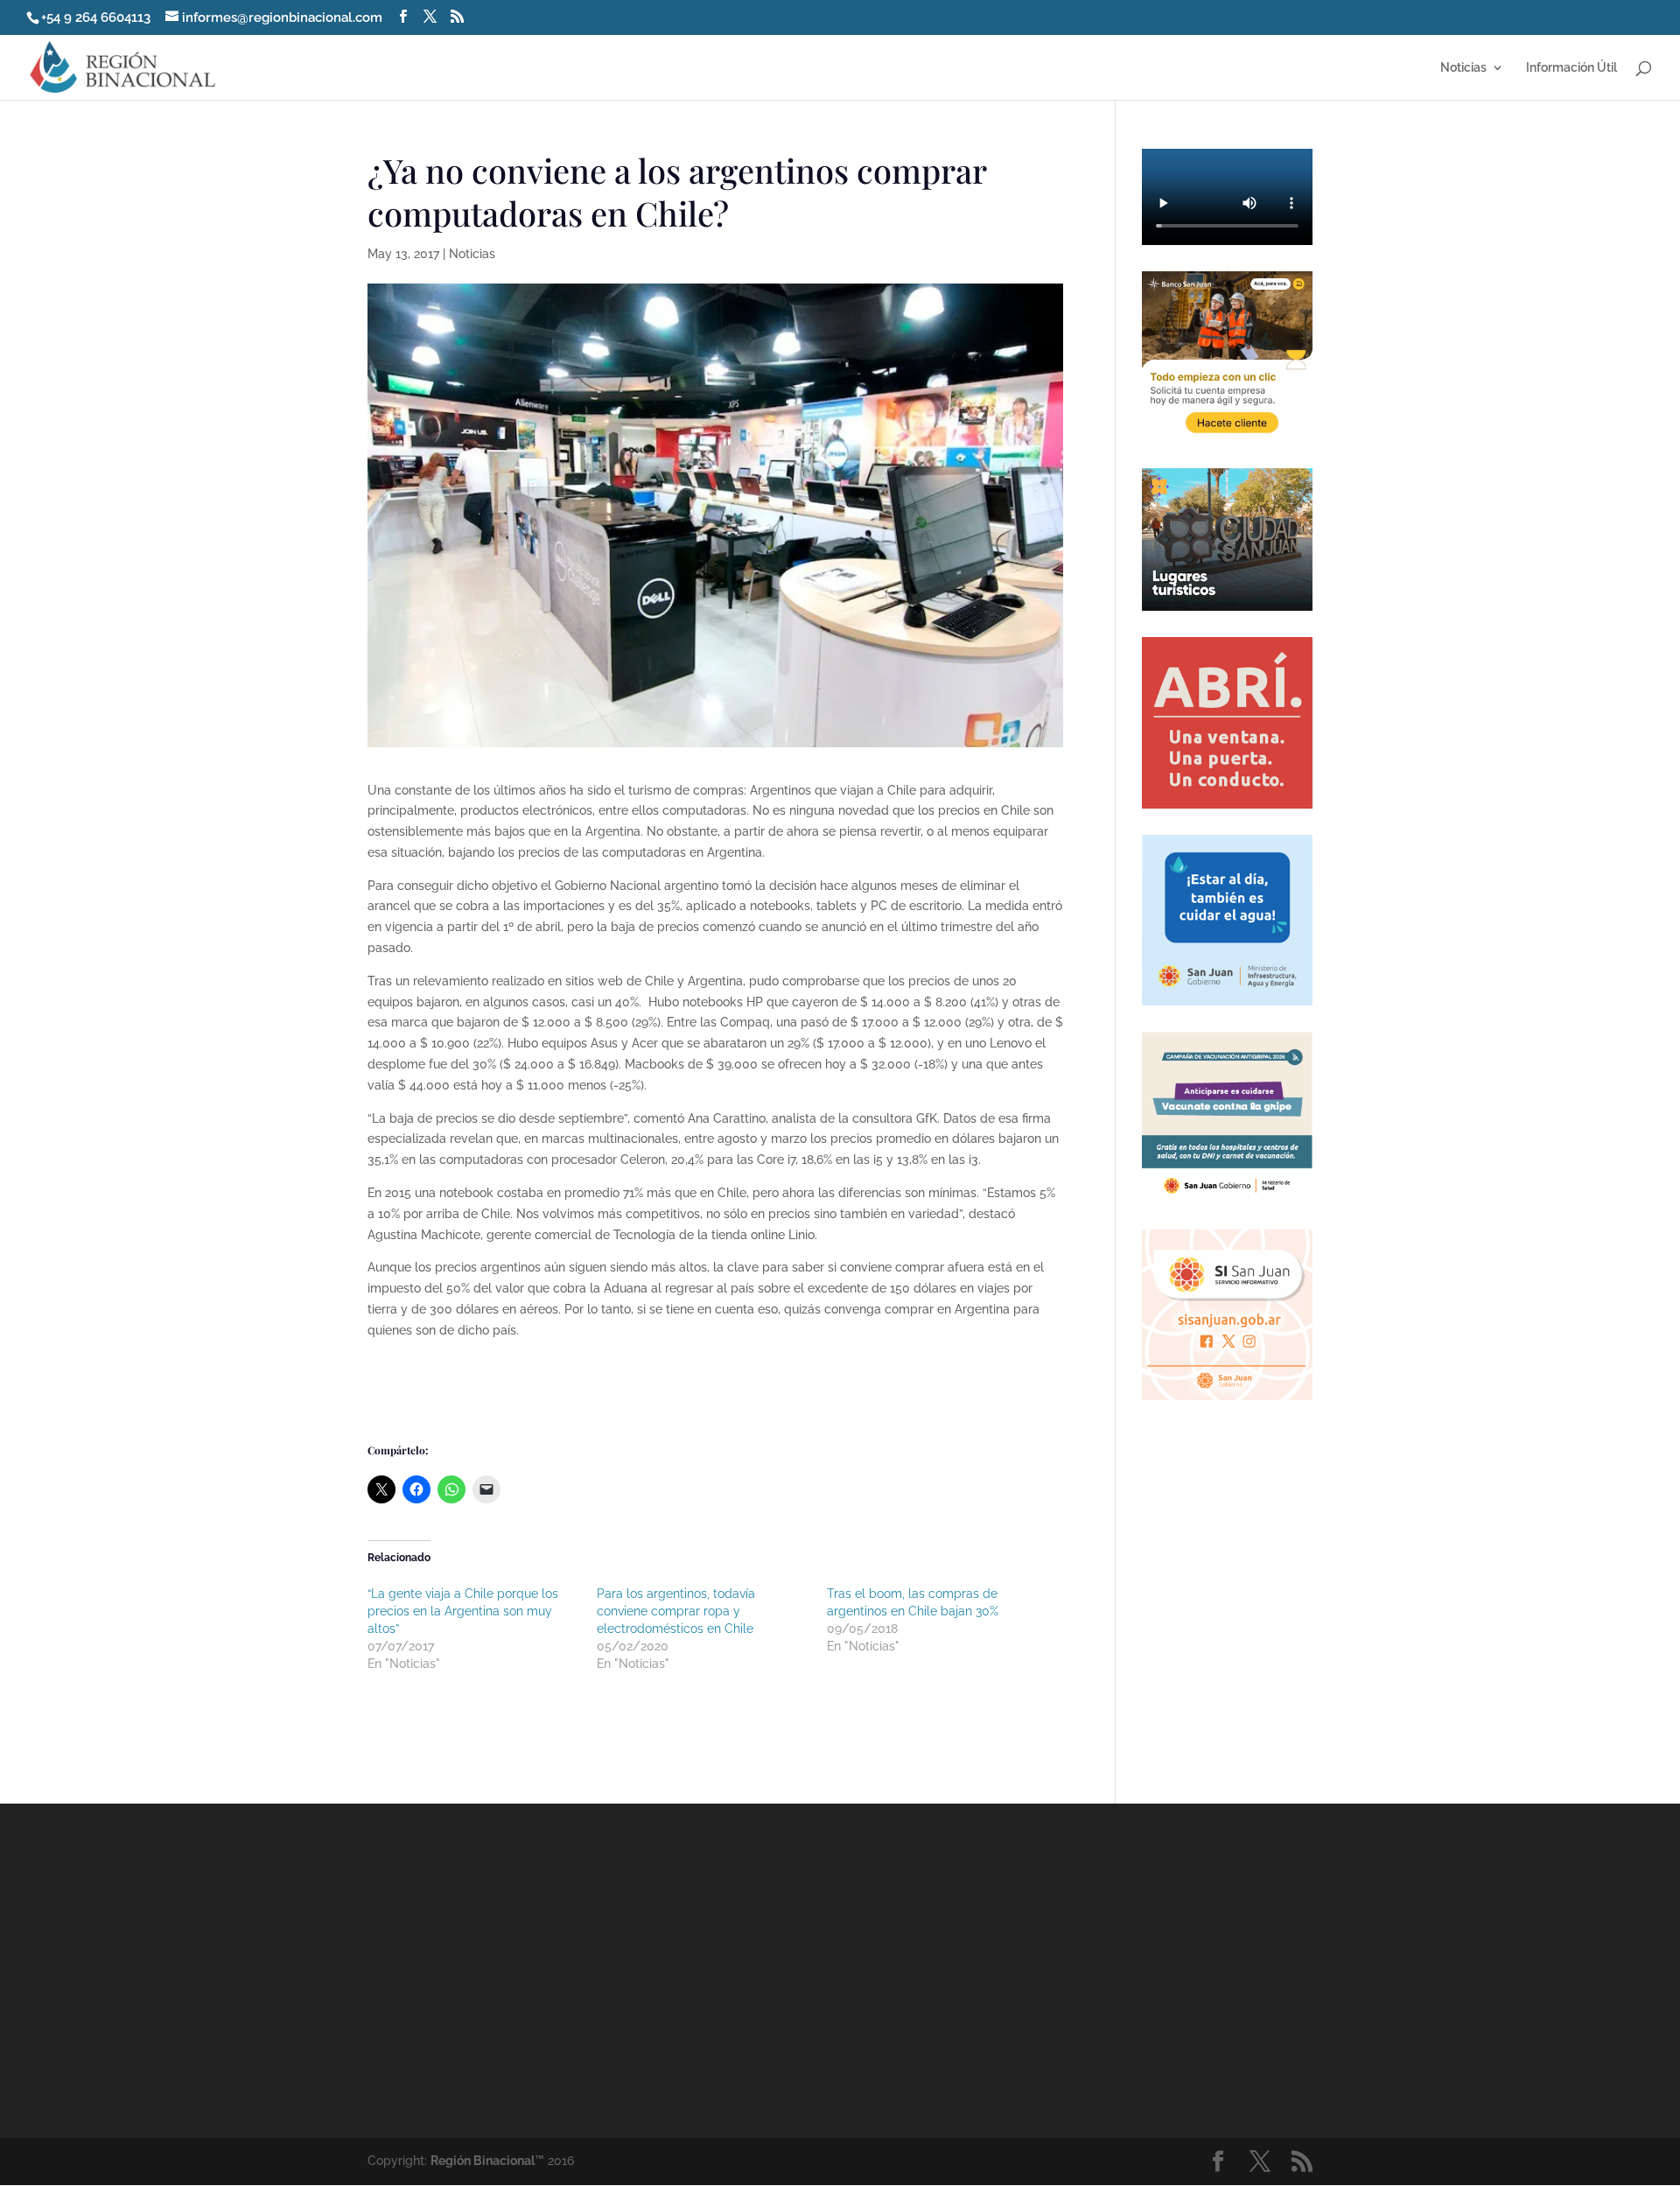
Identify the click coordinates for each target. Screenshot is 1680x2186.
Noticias (1463, 68)
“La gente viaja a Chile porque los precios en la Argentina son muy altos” (463, 1611)
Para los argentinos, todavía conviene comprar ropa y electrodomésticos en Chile (676, 1611)
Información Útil (1571, 68)
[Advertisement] (997, 1970)
